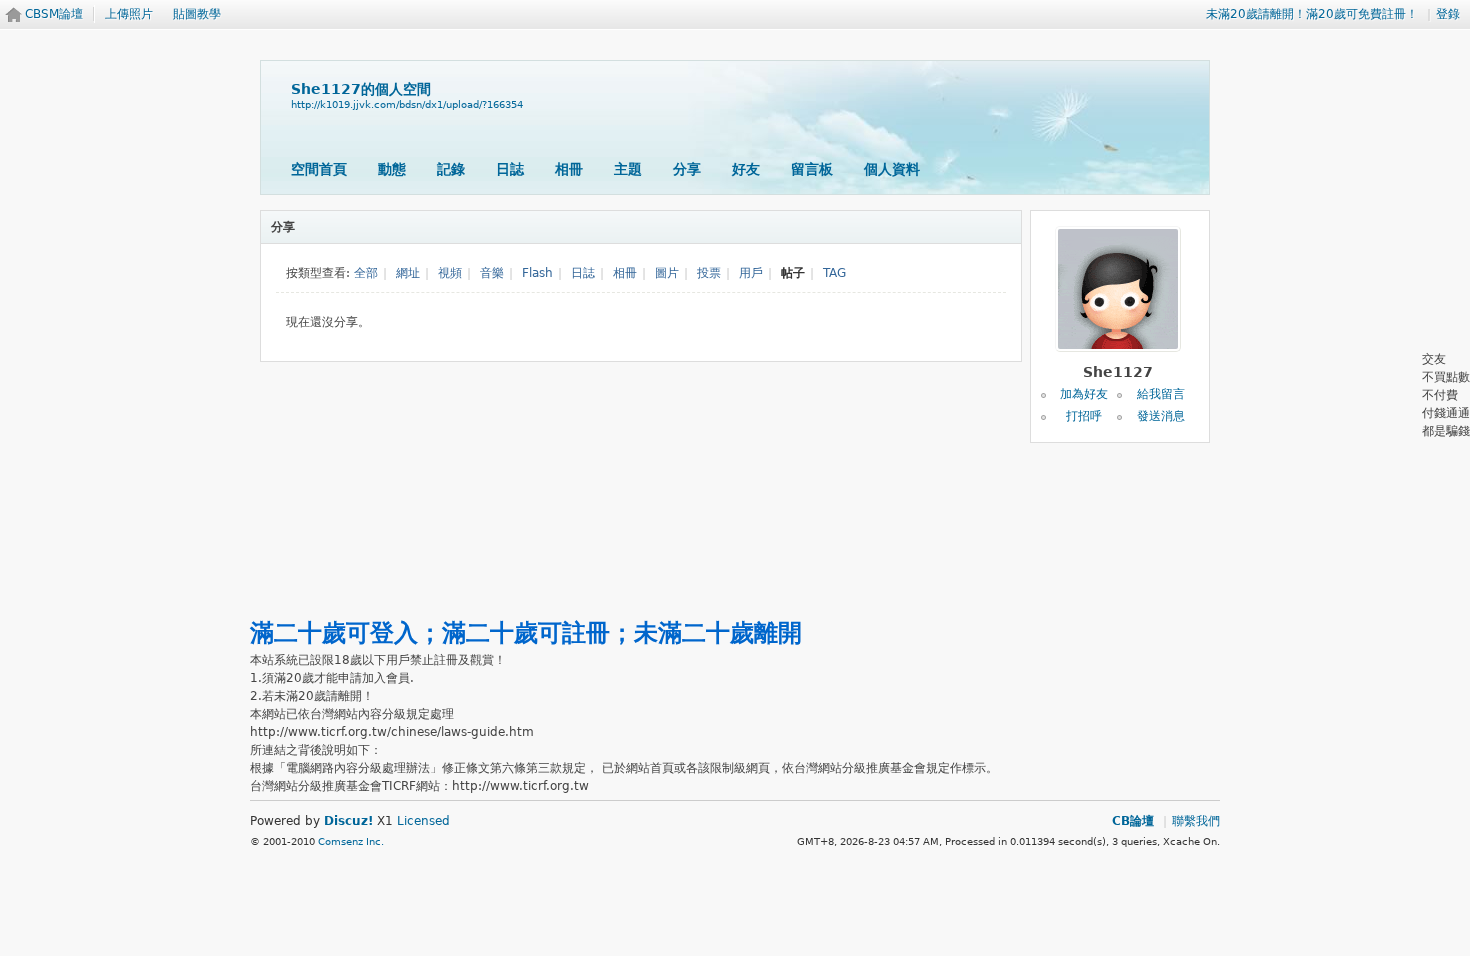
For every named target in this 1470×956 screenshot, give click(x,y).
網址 (408, 273)
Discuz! (348, 821)
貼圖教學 (197, 14)
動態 (392, 169)
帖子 (793, 273)
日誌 (510, 169)
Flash (537, 273)
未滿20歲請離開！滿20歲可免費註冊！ (1312, 14)
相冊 (569, 169)
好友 (746, 169)
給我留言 (1161, 394)
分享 (687, 169)
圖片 (667, 273)
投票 (709, 273)
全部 (366, 273)
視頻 (450, 273)
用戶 (751, 273)
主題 (628, 169)
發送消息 (1161, 416)
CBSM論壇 (54, 14)
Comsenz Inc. (351, 841)
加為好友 (1084, 394)
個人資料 (892, 169)
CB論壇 (1133, 821)
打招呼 (1084, 416)
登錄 (1448, 14)
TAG (834, 273)
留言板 (812, 169)
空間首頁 (319, 169)
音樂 (492, 273)
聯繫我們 (1196, 821)
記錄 (451, 169)
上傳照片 (129, 14)
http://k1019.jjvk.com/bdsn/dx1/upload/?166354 (407, 104)
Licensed (423, 821)
